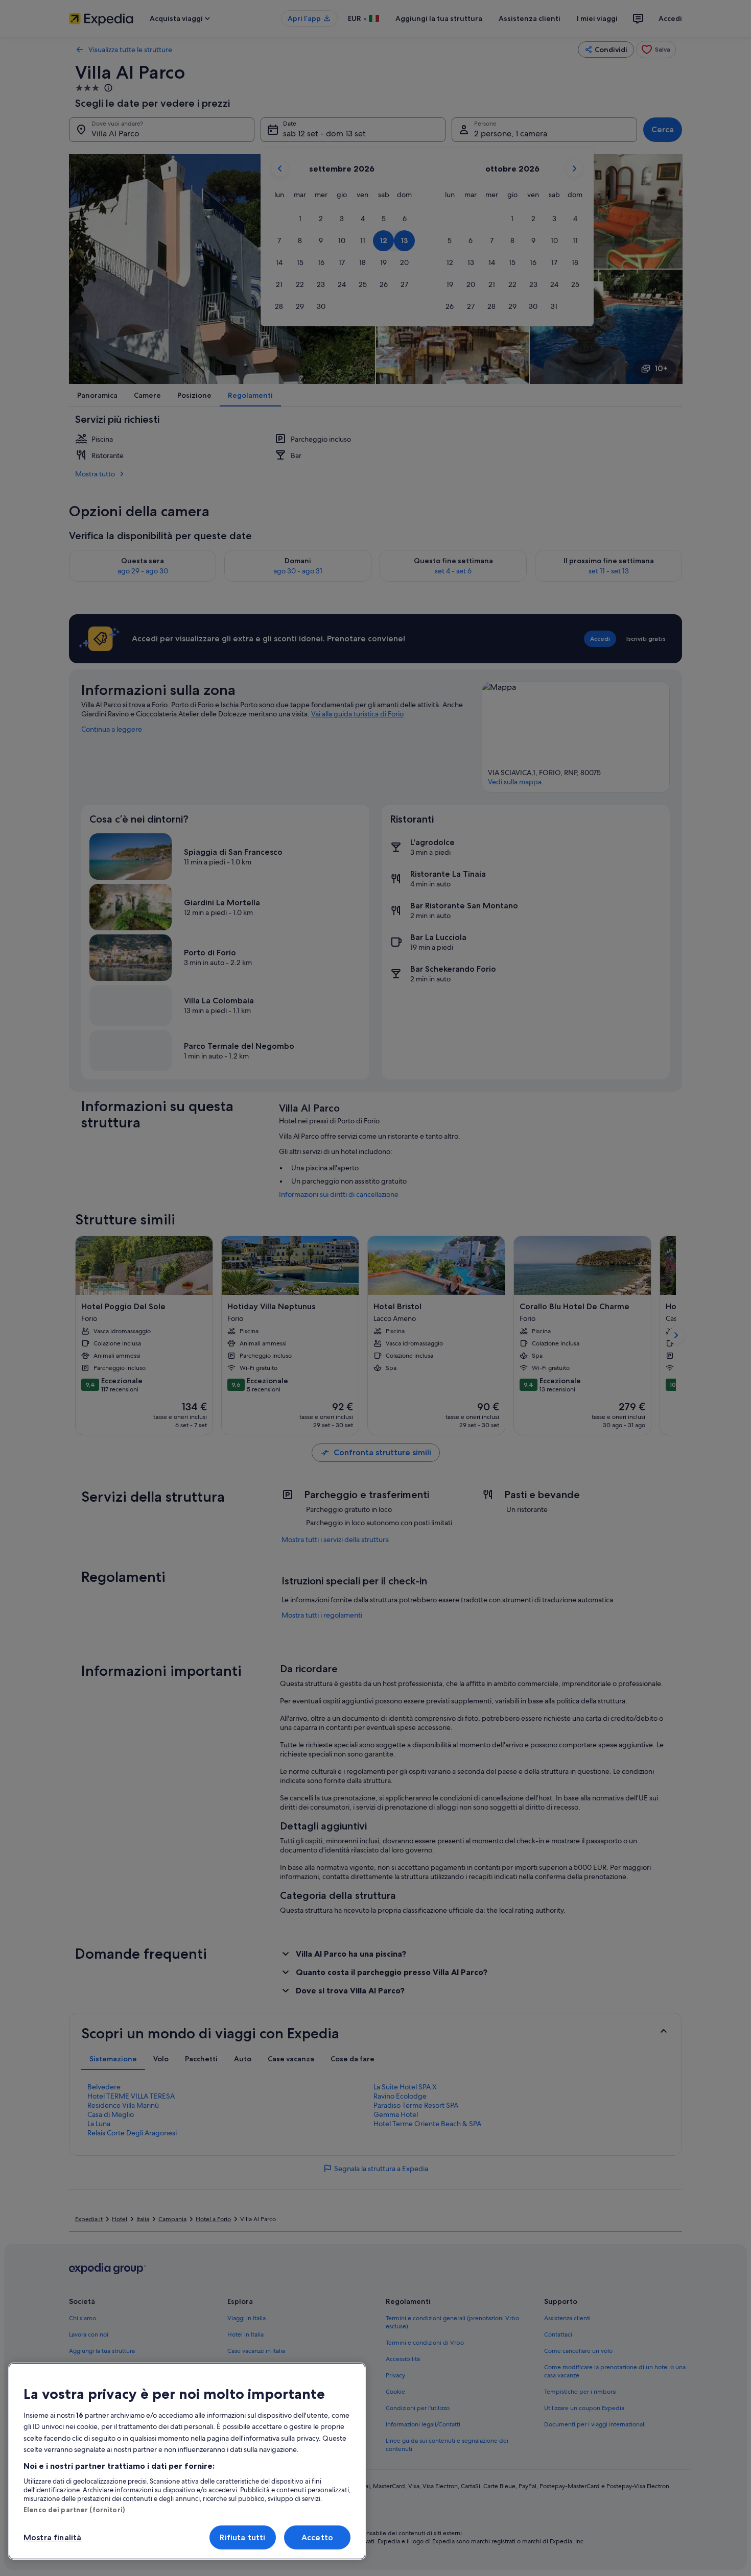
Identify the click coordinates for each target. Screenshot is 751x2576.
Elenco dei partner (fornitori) (74, 2510)
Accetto (317, 2537)
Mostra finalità (52, 2537)
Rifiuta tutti (242, 2537)
